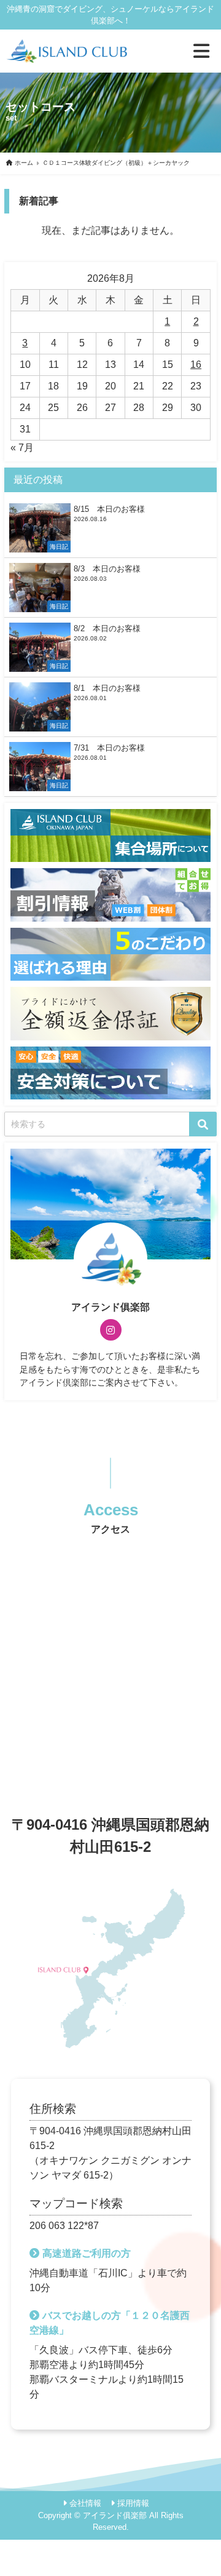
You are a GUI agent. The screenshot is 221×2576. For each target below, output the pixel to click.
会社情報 (85, 2503)
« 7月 (22, 448)
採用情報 (133, 2503)
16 (196, 365)
